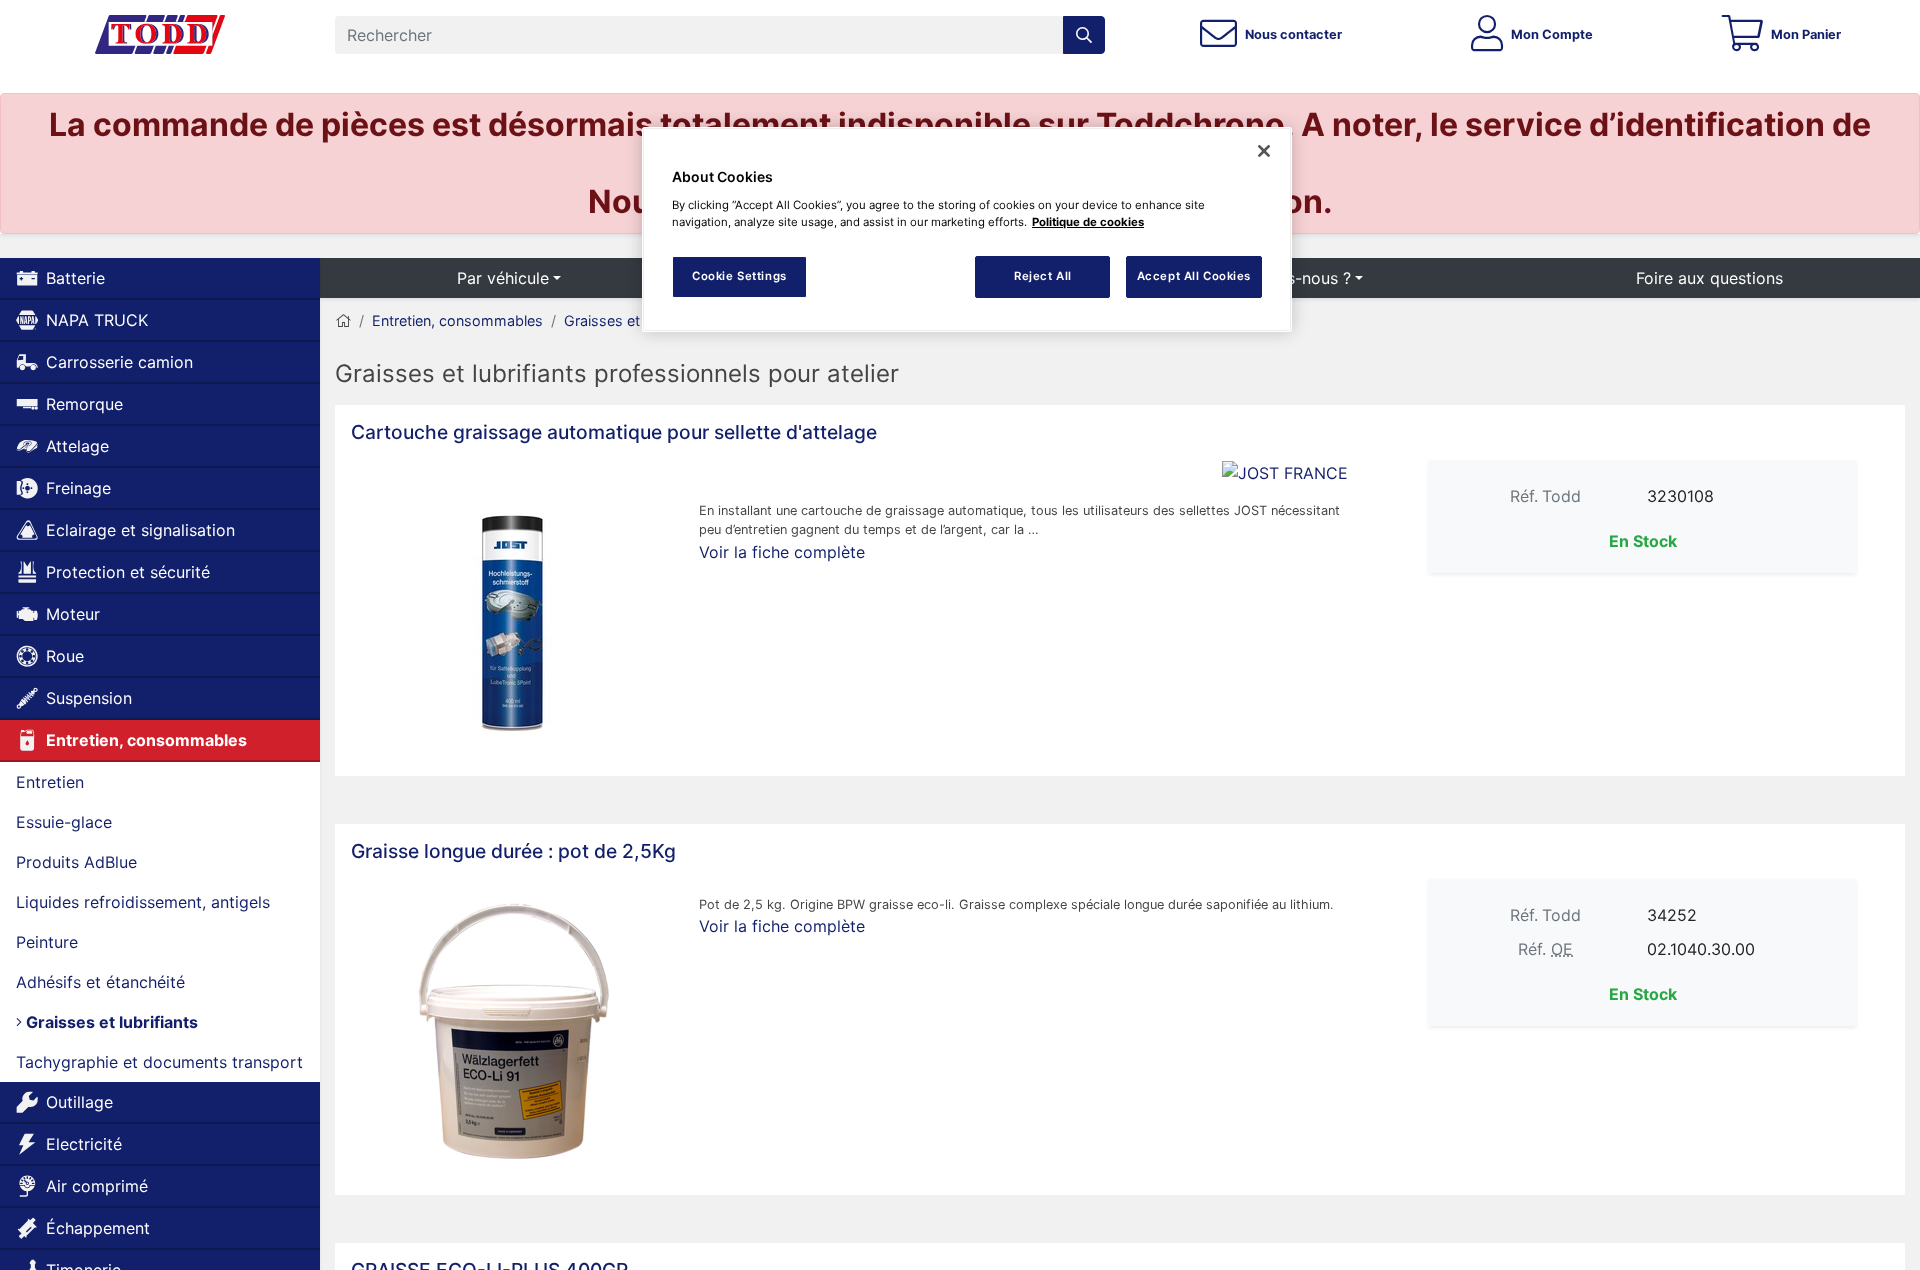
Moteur (73, 614)
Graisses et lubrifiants (110, 1022)
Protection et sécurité (128, 572)
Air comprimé (97, 1186)
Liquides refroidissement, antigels (143, 902)
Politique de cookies (1088, 222)
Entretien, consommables (146, 740)
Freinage (78, 488)
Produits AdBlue (76, 862)
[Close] (1264, 151)
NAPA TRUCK (97, 320)
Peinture (47, 942)
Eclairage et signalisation (140, 530)
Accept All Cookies (1194, 276)
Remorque (84, 404)
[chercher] (1084, 35)
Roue (65, 656)
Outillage (79, 1102)
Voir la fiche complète (782, 552)
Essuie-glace (64, 822)
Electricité (84, 1144)
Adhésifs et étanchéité (100, 982)
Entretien (50, 782)
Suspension (89, 698)
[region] (967, 229)
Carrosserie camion (119, 362)
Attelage (77, 446)
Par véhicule (503, 278)
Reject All (1043, 276)
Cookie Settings (739, 276)
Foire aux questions (1709, 278)
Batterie (75, 278)
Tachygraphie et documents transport (159, 1062)
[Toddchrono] (160, 35)
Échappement (98, 1228)
